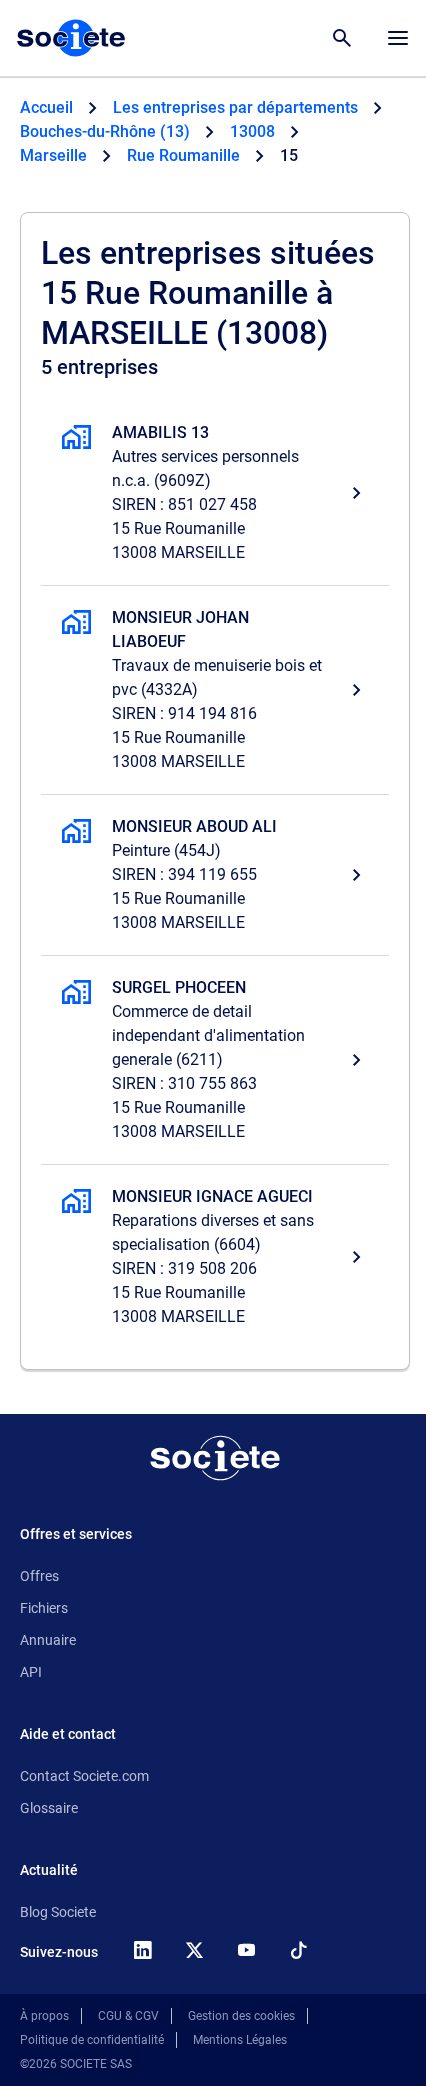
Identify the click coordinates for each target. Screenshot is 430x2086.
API (31, 1672)
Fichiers (44, 1608)
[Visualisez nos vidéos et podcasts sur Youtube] (246, 1950)
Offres (39, 1576)
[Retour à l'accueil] (215, 1458)
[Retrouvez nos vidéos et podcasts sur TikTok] (298, 1950)
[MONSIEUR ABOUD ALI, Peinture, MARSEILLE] (215, 875)
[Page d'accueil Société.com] (71, 38)
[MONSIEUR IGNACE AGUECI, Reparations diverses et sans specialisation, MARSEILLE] (215, 1257)
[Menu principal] (398, 38)
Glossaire (49, 1808)
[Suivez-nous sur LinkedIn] (142, 1950)
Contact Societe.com (84, 1776)
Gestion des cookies (241, 2016)
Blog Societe (58, 1912)
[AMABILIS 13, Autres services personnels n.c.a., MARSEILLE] (215, 493)
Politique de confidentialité (92, 2040)
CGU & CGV (128, 2016)
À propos (44, 2016)
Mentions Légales (240, 2040)
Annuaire (48, 1640)
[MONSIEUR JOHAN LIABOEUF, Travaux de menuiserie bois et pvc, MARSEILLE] (215, 690)
